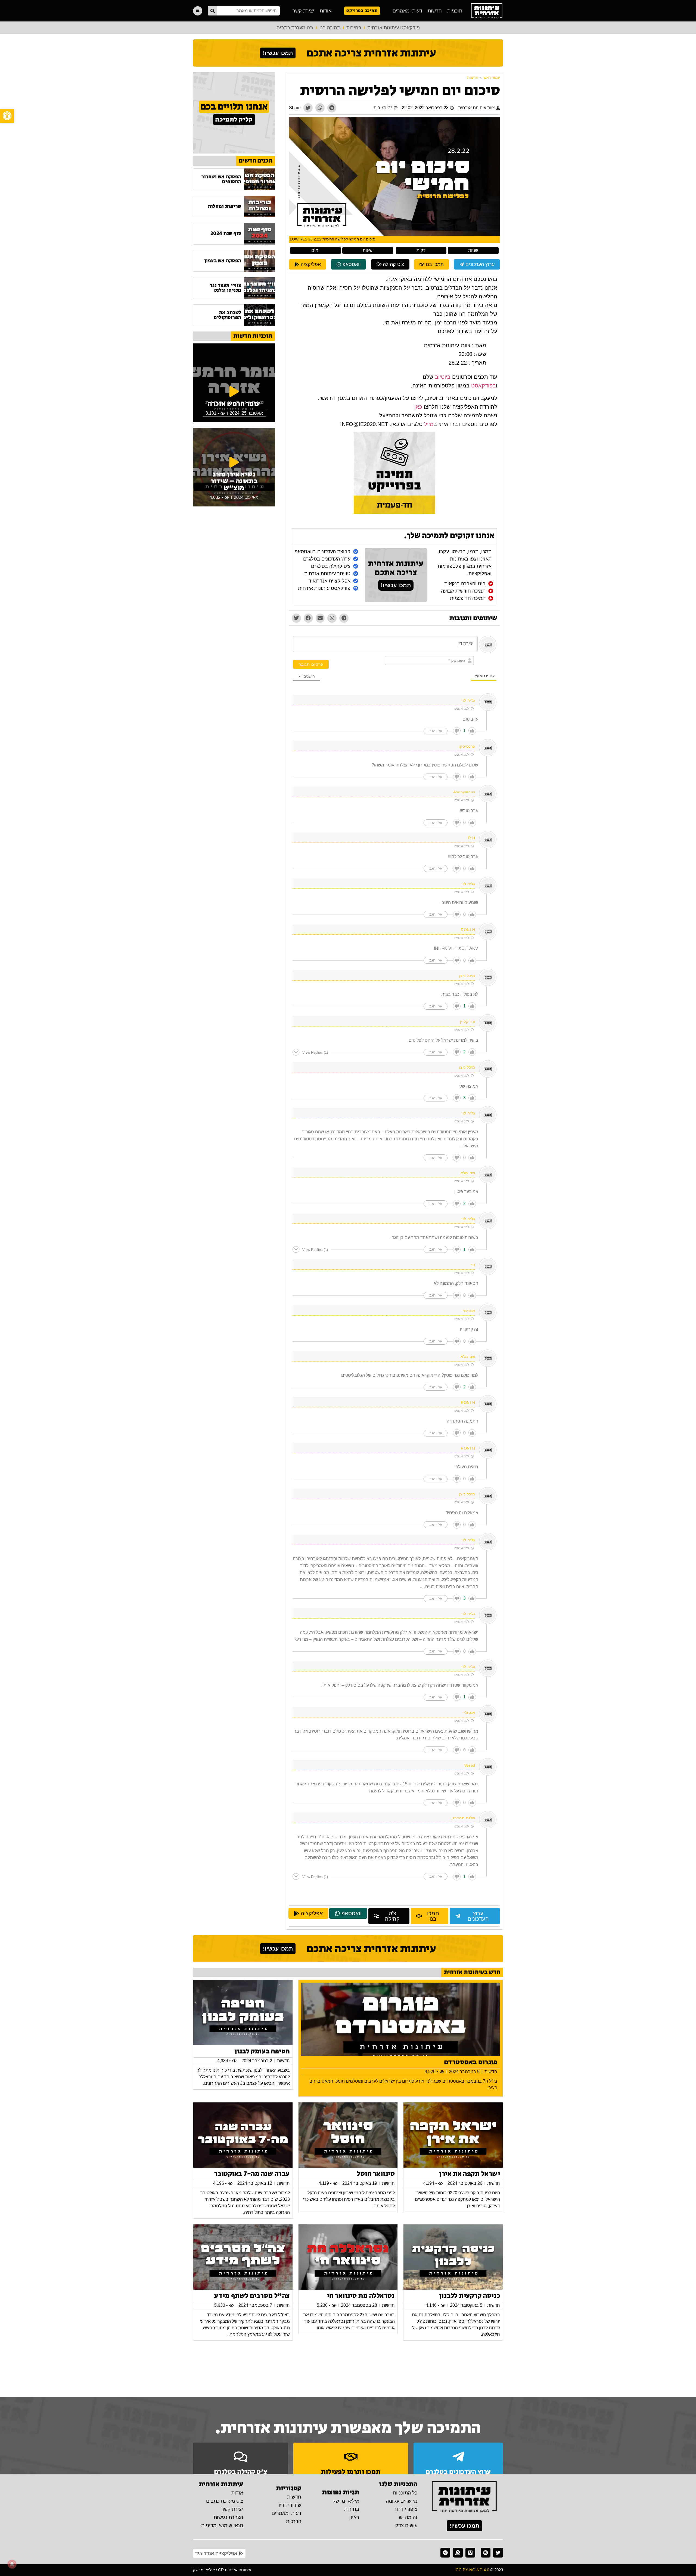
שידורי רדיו (290, 2505)
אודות (326, 11)
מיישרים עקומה (402, 2501)
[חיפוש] (212, 11)
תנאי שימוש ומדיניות (222, 2525)
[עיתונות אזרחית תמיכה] (458, 2553)
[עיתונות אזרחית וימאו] (470, 2553)
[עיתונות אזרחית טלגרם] (445, 2553)
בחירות (354, 28)
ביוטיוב (443, 377)
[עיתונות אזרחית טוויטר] (498, 2553)
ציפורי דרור (406, 2509)
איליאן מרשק (346, 2501)
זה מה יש (408, 2517)
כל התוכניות (405, 2493)
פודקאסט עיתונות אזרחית (394, 28)
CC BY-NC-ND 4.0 (472, 2570)
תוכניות (455, 11)
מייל (429, 424)
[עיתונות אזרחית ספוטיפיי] (486, 2553)
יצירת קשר (303, 11)
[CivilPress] (487, 11)
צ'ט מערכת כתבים (295, 28)
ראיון (354, 2517)
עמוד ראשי (491, 78)
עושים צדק (406, 2525)
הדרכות (294, 2521)
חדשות (435, 11)
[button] (7, 116)
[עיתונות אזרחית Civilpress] (464, 2497)
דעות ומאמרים (407, 11)
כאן (418, 407)
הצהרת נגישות (228, 2517)
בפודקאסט (484, 386)
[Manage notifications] (12, 2564)
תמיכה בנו (330, 28)
